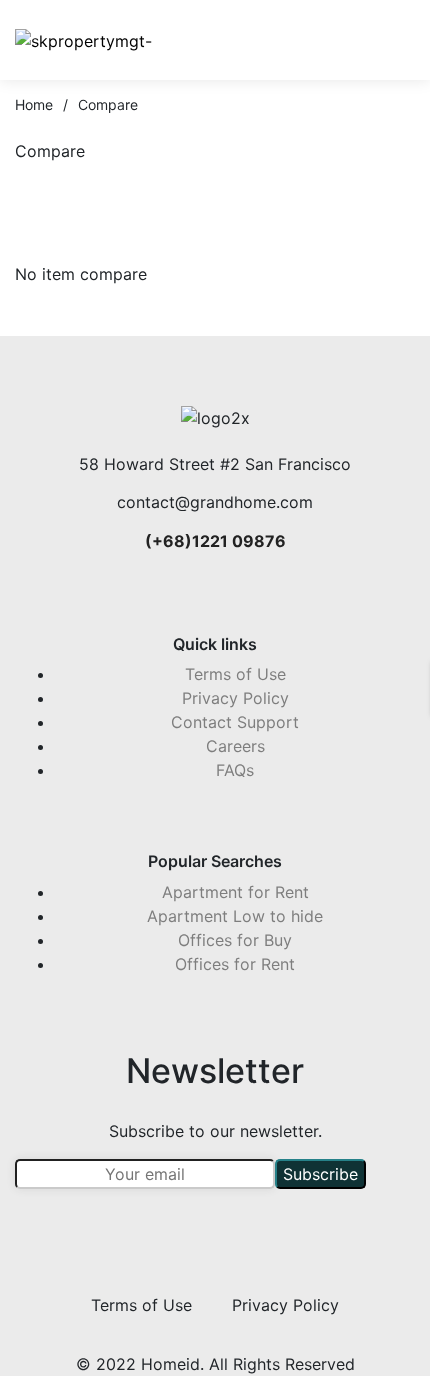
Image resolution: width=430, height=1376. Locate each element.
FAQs (235, 770)
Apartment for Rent (235, 892)
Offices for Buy (235, 940)
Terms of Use (235, 674)
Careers (235, 746)
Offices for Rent (235, 964)
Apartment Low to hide (235, 916)
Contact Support (235, 722)
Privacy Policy (235, 698)
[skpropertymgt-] (83, 40)
